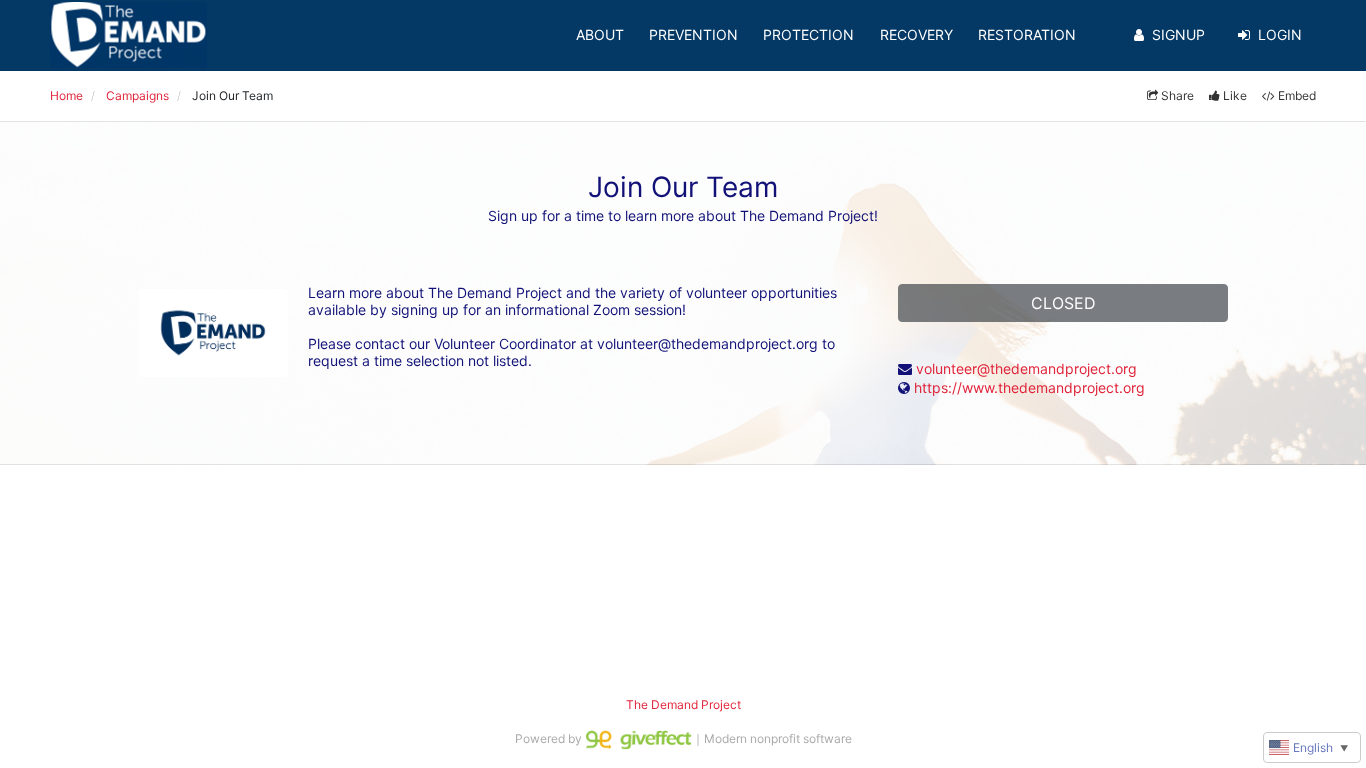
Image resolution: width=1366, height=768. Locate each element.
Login (1280, 34)
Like (1235, 95)
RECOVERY (916, 34)
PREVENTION (693, 34)
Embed (1297, 95)
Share (1177, 95)
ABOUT (600, 34)
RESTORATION (1027, 34)
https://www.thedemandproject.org (1029, 387)
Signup (1178, 34)
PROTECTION (808, 34)
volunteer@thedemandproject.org (1026, 368)
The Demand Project (683, 704)
